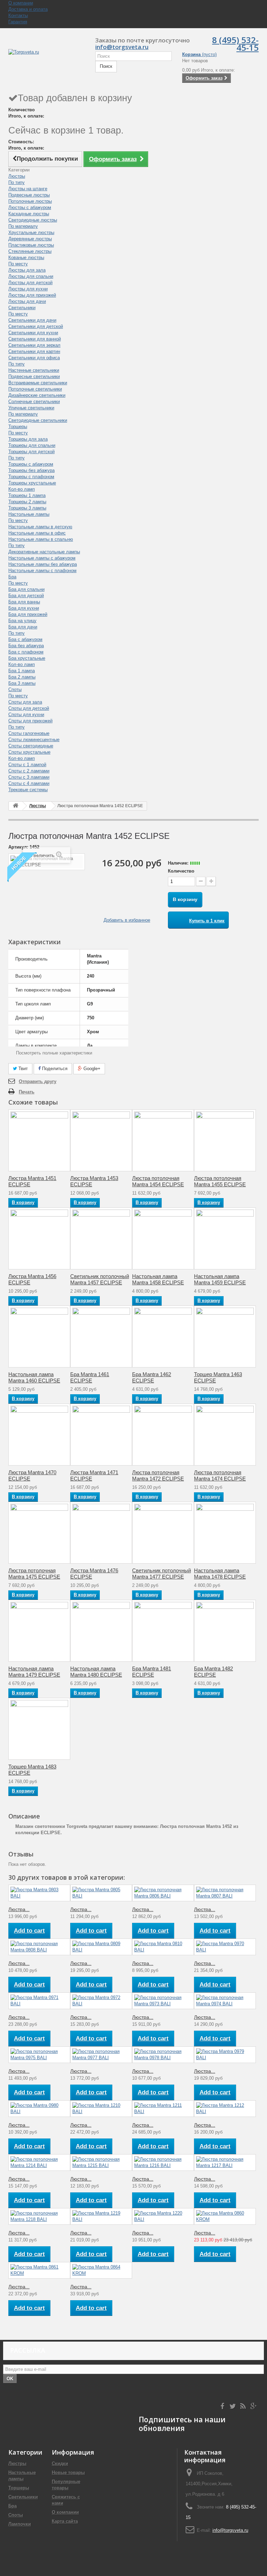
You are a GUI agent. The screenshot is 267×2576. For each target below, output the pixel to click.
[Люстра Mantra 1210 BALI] (101, 2109)
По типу (17, 182)
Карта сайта (65, 2521)
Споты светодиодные (31, 746)
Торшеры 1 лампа (27, 495)
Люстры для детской (30, 283)
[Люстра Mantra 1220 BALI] (163, 2216)
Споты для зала (25, 702)
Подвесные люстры (29, 195)
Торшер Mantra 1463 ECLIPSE (218, 1377)
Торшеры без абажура (31, 470)
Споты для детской (29, 708)
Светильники (22, 308)
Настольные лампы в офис (37, 533)
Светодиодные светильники (38, 420)
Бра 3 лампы (22, 683)
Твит (22, 1069)
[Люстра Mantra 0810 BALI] (163, 1947)
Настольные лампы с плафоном (42, 571)
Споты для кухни (26, 715)
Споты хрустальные (29, 752)
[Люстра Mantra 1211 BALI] (163, 2109)
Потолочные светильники (35, 389)
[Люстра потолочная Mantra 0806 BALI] (163, 1893)
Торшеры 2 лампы (27, 502)
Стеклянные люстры (30, 251)
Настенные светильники (34, 370)
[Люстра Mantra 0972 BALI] (101, 2001)
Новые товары (68, 2473)
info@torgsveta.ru (230, 2530)
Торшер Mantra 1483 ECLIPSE (32, 1770)
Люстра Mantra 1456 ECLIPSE (32, 1279)
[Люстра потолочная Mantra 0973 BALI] (163, 2001)
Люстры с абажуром (30, 207)
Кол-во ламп (22, 489)
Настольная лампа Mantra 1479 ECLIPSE (34, 1672)
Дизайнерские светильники (37, 395)
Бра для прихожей (28, 614)
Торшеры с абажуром (31, 464)
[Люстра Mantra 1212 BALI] (225, 2109)
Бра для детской (26, 596)
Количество (181, 871)
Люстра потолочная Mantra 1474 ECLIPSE (220, 1475)
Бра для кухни (24, 608)
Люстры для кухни (28, 289)
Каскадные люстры (29, 214)
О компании (21, 3)
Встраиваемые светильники (38, 383)
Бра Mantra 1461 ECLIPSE (90, 1377)
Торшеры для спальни (32, 445)
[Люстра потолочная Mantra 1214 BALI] (39, 2162)
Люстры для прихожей (32, 295)
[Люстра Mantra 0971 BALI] (39, 2001)
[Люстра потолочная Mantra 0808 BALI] (39, 1947)
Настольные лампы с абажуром (42, 558)
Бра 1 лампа (22, 671)
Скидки (60, 2463)
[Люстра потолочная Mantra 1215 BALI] (101, 2162)
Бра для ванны (24, 602)
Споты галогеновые (29, 733)
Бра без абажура (26, 646)
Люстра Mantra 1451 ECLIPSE (32, 1181)
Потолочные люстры (30, 201)
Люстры (17, 176)
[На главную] (16, 806)
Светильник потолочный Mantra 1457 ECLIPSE (100, 1279)
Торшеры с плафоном (31, 477)
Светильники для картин (34, 351)
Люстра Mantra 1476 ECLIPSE (94, 1574)
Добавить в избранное (127, 920)
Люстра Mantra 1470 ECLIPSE (32, 1475)
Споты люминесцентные (34, 740)
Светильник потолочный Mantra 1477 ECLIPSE (161, 1574)
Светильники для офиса (34, 358)
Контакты (18, 15)
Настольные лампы (29, 514)
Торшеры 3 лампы (27, 508)
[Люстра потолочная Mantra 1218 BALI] (39, 2216)
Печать (27, 1092)
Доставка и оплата (28, 9)
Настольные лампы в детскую (40, 527)
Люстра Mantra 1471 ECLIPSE (94, 1475)
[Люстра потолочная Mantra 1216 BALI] (163, 2162)
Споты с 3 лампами (29, 777)
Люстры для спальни (31, 276)
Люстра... (19, 1909)
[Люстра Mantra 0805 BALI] (101, 1893)
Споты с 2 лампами (29, 771)
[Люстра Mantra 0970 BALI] (225, 1947)
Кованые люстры (26, 258)
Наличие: (178, 863)
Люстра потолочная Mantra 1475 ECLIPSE (34, 1574)
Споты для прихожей (30, 721)
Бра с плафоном (26, 652)
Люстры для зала (27, 270)
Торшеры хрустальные (32, 483)
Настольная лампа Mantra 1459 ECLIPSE (220, 1279)
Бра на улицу (22, 621)
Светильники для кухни (33, 333)
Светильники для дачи (32, 320)
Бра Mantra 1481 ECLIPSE (152, 1672)
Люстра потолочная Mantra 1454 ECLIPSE (158, 1181)
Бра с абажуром (25, 639)
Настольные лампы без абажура (43, 564)
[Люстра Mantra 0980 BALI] (39, 2109)
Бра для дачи (23, 627)
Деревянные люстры (30, 239)
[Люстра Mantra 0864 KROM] (101, 2270)
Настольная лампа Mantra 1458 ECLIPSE (158, 1279)
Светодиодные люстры (33, 220)
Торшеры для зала (28, 439)
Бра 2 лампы (22, 677)
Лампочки (20, 2524)
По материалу (23, 226)
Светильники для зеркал (34, 345)
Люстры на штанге (28, 189)
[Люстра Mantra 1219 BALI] (101, 2216)
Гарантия (18, 22)
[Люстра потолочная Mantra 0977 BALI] (101, 2055)
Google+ (91, 1069)
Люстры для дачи (27, 301)
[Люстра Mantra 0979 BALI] (225, 2055)
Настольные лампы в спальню (41, 539)
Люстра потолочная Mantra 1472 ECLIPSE (158, 1475)
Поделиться (54, 1069)
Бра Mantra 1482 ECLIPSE (213, 1672)
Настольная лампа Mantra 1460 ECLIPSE (34, 1377)
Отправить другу (38, 1081)
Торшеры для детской (31, 452)
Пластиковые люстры (31, 245)
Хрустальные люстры (31, 232)
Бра (12, 577)
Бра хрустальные (27, 658)
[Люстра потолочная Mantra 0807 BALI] (225, 1893)
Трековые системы (28, 790)
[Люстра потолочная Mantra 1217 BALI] (225, 2162)
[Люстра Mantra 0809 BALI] (101, 1947)
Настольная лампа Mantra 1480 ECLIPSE (96, 1672)
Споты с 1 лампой (27, 765)
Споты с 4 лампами (29, 783)
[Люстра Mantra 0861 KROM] (39, 2270)
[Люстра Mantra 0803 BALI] (39, 1893)
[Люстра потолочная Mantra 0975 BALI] (39, 2055)
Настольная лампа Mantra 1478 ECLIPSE (220, 1574)
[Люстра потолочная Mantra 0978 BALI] (163, 2055)
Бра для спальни (26, 589)
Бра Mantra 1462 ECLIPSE (152, 1377)
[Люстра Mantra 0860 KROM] (225, 2216)
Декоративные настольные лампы (44, 552)
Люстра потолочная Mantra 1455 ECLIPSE (220, 1181)
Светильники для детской (36, 326)
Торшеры (18, 427)
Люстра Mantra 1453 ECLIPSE (94, 1181)
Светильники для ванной (35, 339)
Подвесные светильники (34, 376)
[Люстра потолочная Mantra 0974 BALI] (225, 2001)
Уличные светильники (31, 408)
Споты (15, 689)
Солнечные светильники (34, 402)
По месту (18, 264)
